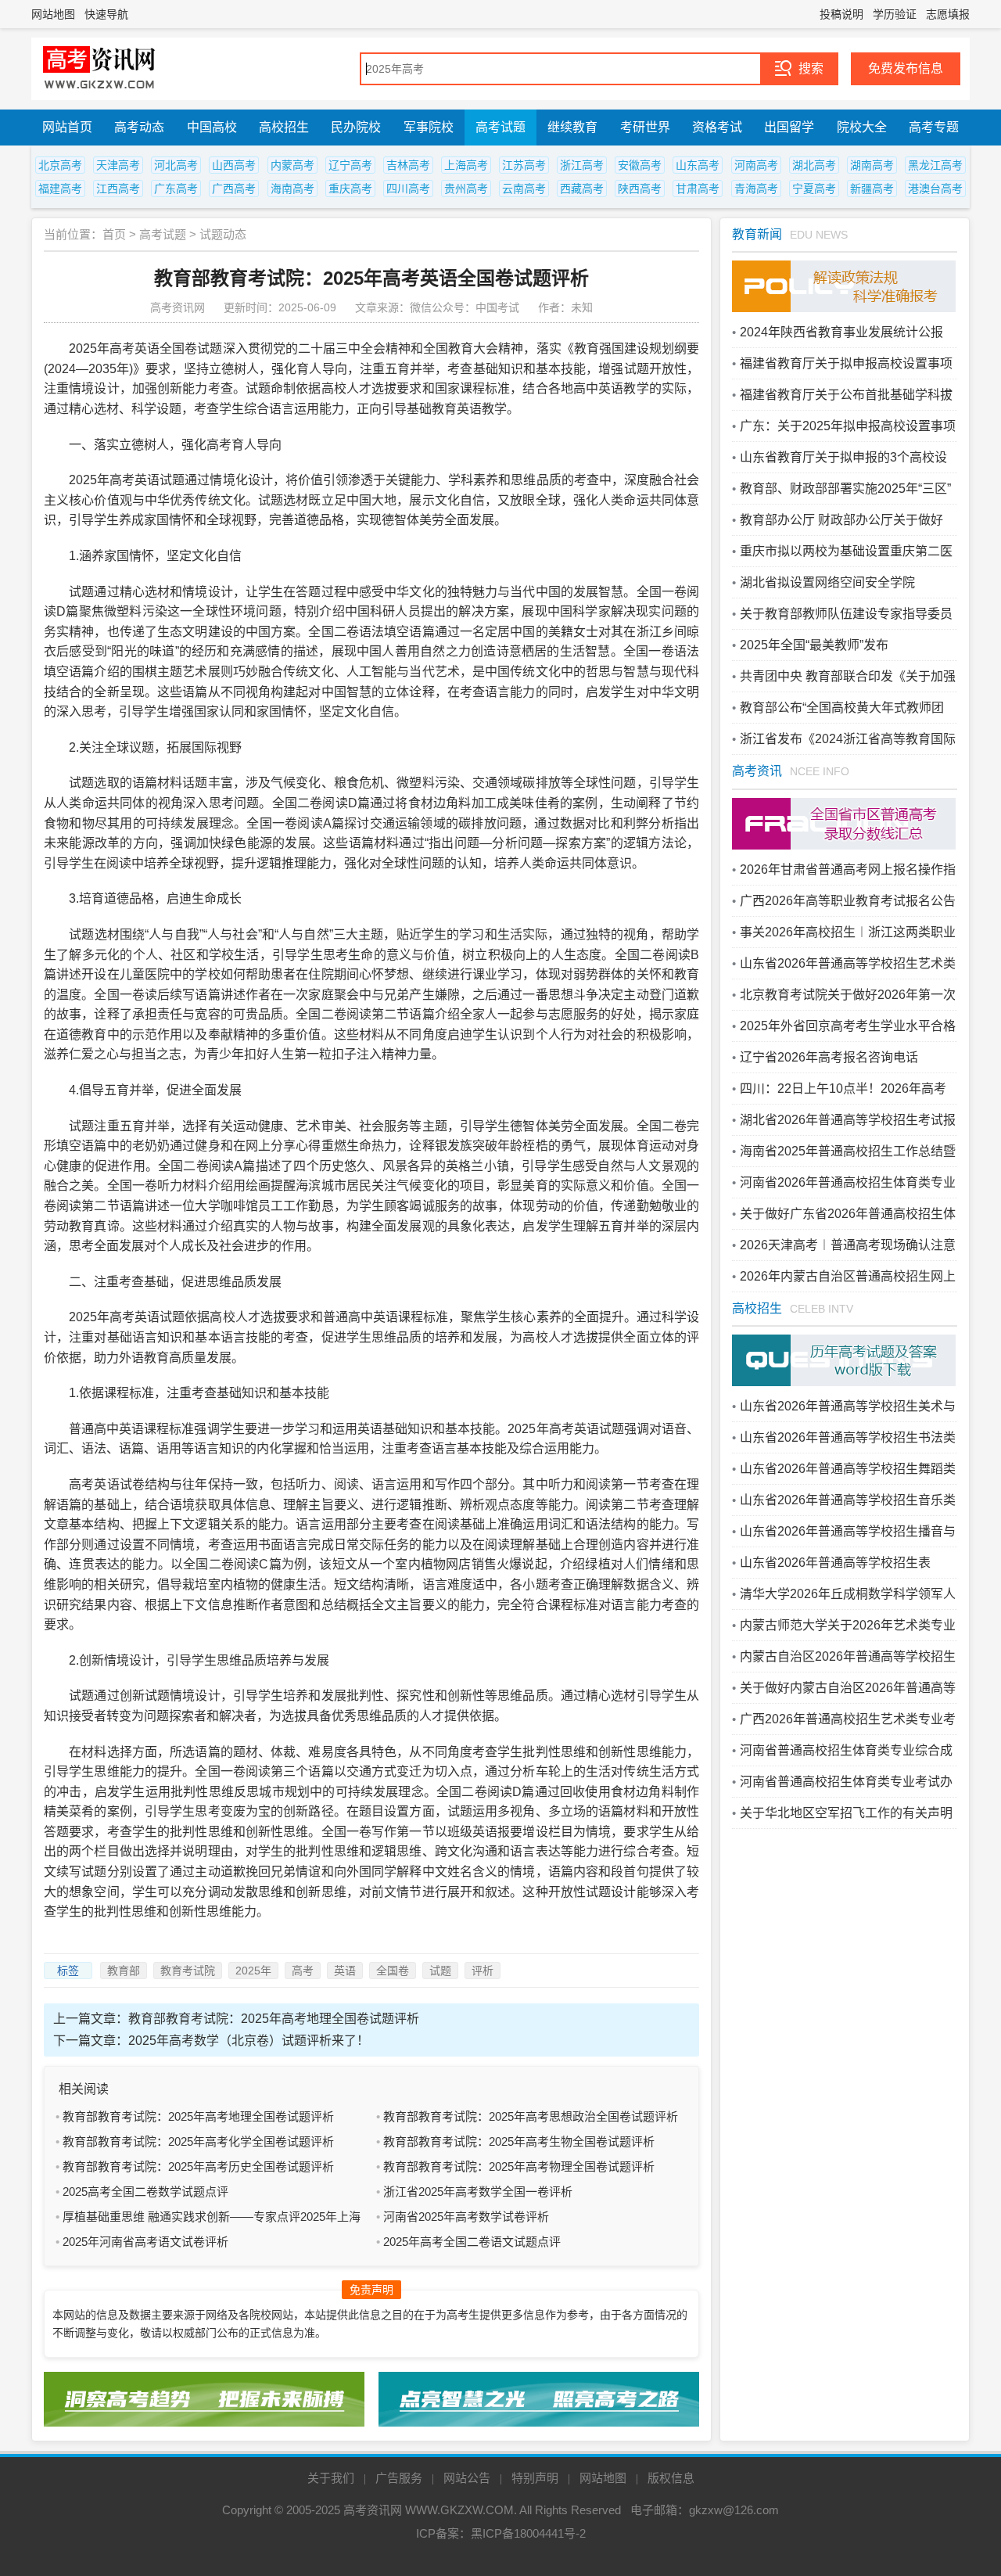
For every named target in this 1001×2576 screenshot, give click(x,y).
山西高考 (234, 165)
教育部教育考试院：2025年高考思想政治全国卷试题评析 (531, 2116)
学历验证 (895, 14)
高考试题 (500, 127)
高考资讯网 (373, 2510)
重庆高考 (350, 189)
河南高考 (756, 165)
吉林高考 (408, 165)
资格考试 (717, 127)
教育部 (124, 1971)
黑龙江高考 (935, 165)
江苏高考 (524, 165)
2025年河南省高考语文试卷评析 (145, 2242)
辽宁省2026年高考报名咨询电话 (829, 1057)
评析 (483, 1971)
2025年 (253, 1971)
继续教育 (572, 127)
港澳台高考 (935, 189)
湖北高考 (814, 165)
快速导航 (106, 14)
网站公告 (467, 2478)
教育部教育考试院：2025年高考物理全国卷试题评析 (519, 2166)
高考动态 (139, 127)
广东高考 (176, 189)
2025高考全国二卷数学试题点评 (145, 2192)
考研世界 (645, 127)
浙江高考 (582, 165)
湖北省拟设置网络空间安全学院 (827, 582)
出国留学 (789, 127)
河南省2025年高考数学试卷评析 (466, 2217)
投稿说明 (841, 14)
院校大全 (862, 127)
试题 (440, 1971)
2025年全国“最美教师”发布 (814, 645)
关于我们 (331, 2478)
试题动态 (223, 234)
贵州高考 (466, 189)
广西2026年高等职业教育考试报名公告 (848, 901)
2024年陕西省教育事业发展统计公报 (841, 332)
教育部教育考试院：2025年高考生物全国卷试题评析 (519, 2141)
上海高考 (466, 165)
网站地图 (53, 14)
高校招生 (284, 127)
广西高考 (234, 189)
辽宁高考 (350, 165)
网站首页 (67, 127)
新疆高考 (872, 189)
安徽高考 (640, 165)
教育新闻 (757, 234)
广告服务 (399, 2478)
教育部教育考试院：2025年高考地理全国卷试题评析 (274, 2019)
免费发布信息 (906, 68)
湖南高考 (872, 165)
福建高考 (60, 189)
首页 (114, 234)
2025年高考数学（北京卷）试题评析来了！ (249, 2041)
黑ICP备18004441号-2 (528, 2533)
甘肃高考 (698, 189)
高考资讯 (757, 771)
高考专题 (934, 127)
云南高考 (524, 189)
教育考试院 (188, 1971)
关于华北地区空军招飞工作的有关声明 (846, 1813)
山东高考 (698, 165)
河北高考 (176, 165)
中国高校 (212, 127)
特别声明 (535, 2478)
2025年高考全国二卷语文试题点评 (472, 2242)
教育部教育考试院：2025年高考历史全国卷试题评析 (198, 2166)
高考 (303, 1971)
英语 (345, 1971)
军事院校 (429, 127)
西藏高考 (582, 189)
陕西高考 (640, 189)
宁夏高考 (814, 189)
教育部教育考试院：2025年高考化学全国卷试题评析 (198, 2141)
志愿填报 (948, 14)
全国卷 (393, 1971)
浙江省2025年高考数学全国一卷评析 (478, 2192)
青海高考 (756, 189)
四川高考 (408, 189)
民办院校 (356, 127)
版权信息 (671, 2478)
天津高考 (118, 165)
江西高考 (118, 189)
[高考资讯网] (99, 69)
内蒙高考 (292, 165)
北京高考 (60, 165)
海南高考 (292, 189)
